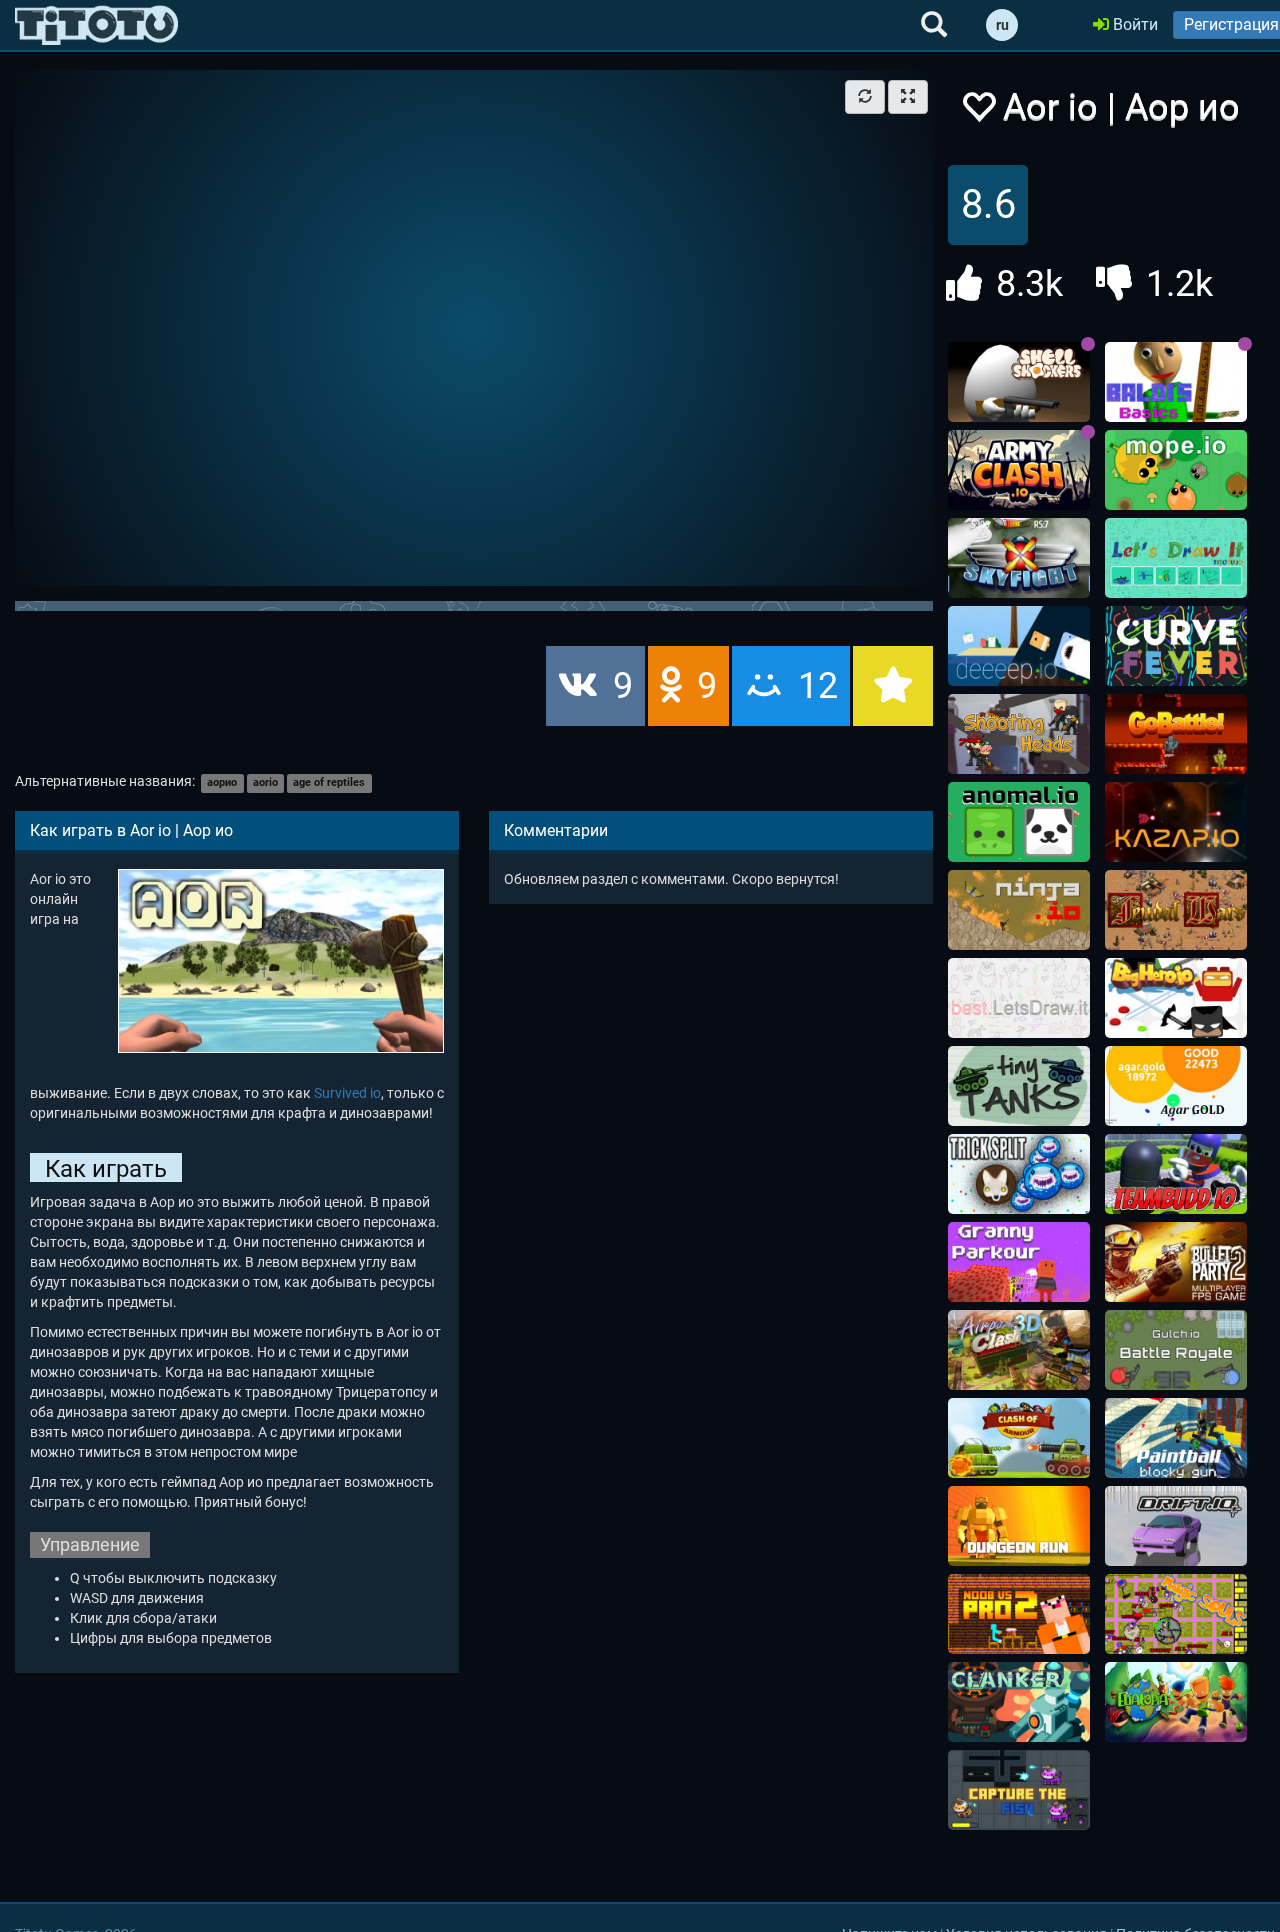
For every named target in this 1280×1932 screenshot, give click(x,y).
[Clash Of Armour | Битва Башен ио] (1019, 1438)
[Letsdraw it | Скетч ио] (1176, 558)
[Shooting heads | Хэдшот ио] (1019, 734)
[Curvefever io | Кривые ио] (1176, 646)
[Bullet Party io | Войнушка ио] (1176, 1262)
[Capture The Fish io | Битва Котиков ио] (1019, 1790)
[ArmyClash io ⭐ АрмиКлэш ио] (1019, 470)
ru (1002, 25)
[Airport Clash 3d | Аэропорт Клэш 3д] (1019, 1350)
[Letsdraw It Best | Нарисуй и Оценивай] (1019, 998)
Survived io (347, 1093)
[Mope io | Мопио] (1176, 470)
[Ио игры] (96, 25)
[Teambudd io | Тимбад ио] (1176, 1174)
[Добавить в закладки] (893, 686)
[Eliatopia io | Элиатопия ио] (1176, 1702)
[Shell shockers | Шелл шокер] (1019, 382)
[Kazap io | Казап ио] (1176, 822)
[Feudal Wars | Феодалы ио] (1176, 910)
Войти (1133, 24)
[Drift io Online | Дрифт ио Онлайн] (1176, 1526)
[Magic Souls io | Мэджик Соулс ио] (1176, 1614)
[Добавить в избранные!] (978, 112)
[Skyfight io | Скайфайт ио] (1019, 558)
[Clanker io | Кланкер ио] (1019, 1702)
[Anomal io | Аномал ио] (1019, 822)
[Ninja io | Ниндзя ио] (1019, 910)
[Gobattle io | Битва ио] (1176, 734)
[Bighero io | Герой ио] (1176, 998)
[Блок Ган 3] (1176, 1438)
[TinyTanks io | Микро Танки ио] (1019, 1086)
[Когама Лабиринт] (1019, 1526)
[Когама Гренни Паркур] (1019, 1262)
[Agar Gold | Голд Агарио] (1176, 1086)
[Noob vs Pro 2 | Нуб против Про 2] (1019, 1614)
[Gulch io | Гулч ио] (1176, 1350)
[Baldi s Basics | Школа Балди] (1176, 382)
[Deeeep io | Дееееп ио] (1019, 646)
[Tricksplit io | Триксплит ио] (1019, 1174)
